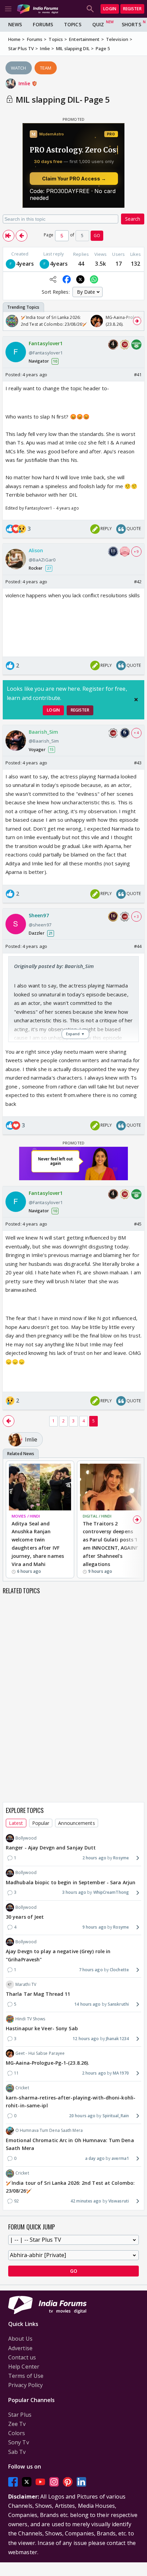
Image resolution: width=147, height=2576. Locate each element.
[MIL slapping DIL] (9, 236)
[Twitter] (27, 2482)
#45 (138, 1224)
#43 (138, 763)
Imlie (25, 83)
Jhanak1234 (117, 2039)
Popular (41, 1823)
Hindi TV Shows (30, 2019)
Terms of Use (26, 2376)
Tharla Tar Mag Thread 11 (38, 1994)
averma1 (120, 2158)
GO (97, 236)
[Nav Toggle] (8, 9)
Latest (16, 1823)
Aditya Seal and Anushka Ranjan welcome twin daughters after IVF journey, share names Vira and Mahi (38, 1544)
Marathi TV (26, 1984)
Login (110, 9)
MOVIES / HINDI (26, 1516)
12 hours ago (86, 2039)
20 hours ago (82, 2116)
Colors (17, 2433)
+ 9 (136, 552)
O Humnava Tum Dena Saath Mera (49, 2130)
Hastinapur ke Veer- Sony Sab (42, 2028)
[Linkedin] (81, 2482)
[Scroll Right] (137, 321)
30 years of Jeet (25, 1917)
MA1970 (121, 2073)
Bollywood (26, 1838)
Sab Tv (17, 2452)
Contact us (22, 2357)
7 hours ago (91, 1970)
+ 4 (136, 733)
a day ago (95, 2158)
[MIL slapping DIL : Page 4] (22, 236)
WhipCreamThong (111, 1892)
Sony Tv (19, 2442)
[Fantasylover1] (11, 264)
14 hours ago (87, 2004)
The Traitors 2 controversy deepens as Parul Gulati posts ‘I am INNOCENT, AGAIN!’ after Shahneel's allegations (110, 1544)
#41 (138, 375)
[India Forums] (38, 9)
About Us (20, 2339)
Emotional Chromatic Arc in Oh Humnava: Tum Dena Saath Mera (70, 2144)
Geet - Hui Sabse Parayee (40, 2053)
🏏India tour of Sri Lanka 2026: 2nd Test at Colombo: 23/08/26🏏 (70, 2187)
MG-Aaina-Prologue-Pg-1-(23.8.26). (48, 2063)
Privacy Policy (25, 2385)
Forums (43, 24)
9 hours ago (94, 1927)
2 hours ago (94, 1858)
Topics (73, 24)
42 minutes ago (86, 2201)
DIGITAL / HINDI (97, 1516)
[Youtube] (40, 2482)
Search (133, 219)
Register (132, 9)
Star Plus (20, 2415)
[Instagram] (54, 2482)
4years (25, 264)
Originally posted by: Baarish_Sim (54, 966)
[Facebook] (13, 2482)
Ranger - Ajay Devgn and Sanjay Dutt (51, 1848)
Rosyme (121, 1858)
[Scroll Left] (10, 321)
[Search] (90, 9)
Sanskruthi (118, 2004)
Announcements (76, 1823)
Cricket (22, 2088)
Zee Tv (17, 2424)
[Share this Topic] (53, 279)
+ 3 (136, 917)
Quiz (98, 24)
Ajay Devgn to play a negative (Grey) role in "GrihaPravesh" (58, 1955)
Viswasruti (119, 2201)
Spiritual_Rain (116, 2116)
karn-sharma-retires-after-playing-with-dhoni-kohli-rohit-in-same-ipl (71, 2102)
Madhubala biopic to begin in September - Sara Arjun (71, 1882)
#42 (138, 582)
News (15, 24)
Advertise (20, 2348)
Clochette (119, 1970)
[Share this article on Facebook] (67, 279)
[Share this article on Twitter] (80, 279)
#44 (138, 946)
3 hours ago (74, 1892)
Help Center (24, 2367)
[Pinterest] (68, 2482)
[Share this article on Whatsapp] (94, 279)
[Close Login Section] (136, 700)
